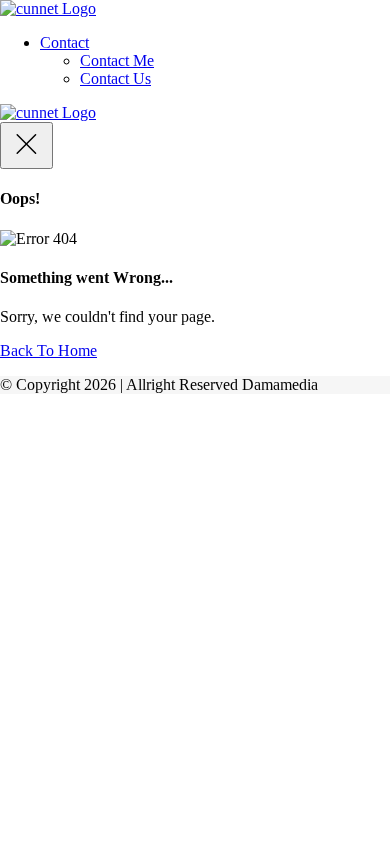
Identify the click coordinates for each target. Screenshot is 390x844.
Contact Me (117, 60)
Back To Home (48, 350)
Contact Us (115, 78)
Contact (64, 42)
